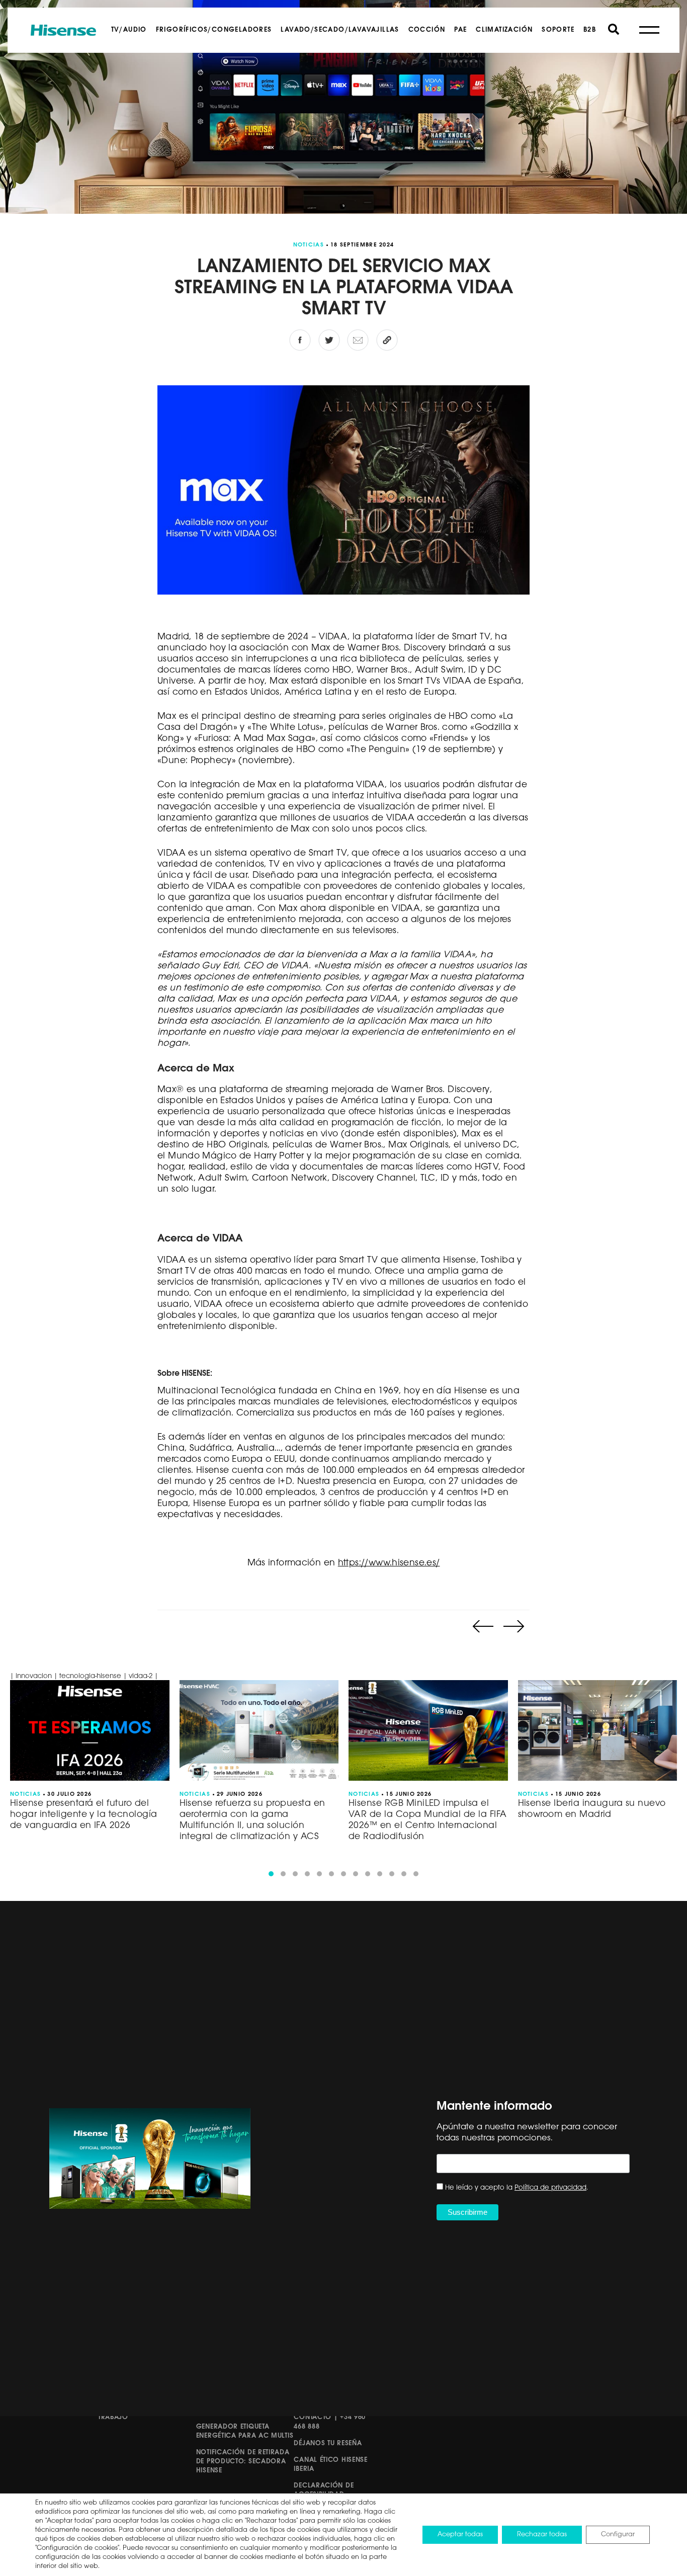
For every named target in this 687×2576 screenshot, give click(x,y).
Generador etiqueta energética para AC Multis (245, 2431)
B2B (590, 30)
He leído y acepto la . (517, 2188)
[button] (271, 1874)
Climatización (504, 30)
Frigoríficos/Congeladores (214, 30)
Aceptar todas (460, 2535)
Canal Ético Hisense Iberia (330, 2465)
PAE (460, 30)
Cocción (427, 30)
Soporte (558, 30)
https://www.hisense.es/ (389, 1563)
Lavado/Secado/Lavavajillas (340, 30)
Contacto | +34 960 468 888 (330, 2422)
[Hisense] (63, 30)
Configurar (618, 2535)
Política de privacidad (550, 2188)
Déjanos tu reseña (328, 2443)
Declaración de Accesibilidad (324, 2490)
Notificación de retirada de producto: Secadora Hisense (243, 2462)
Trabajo (113, 2417)
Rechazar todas (542, 2535)
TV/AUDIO (129, 30)
